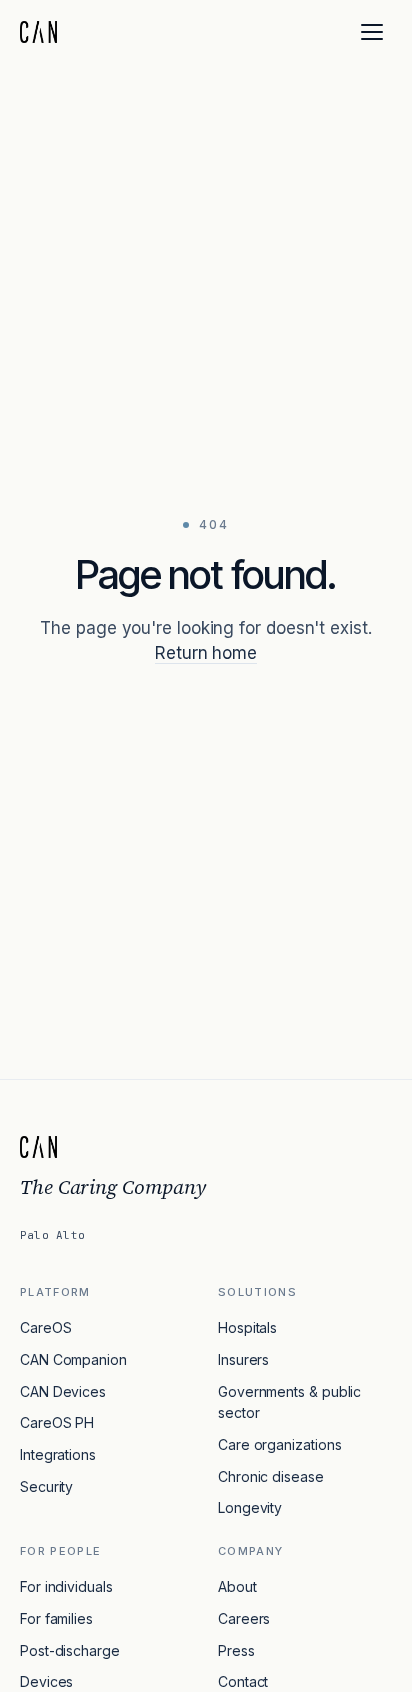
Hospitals (247, 1327)
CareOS (46, 1327)
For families (56, 1618)
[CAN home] (38, 32)
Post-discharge (70, 1650)
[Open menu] (372, 32)
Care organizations (279, 1444)
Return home (206, 653)
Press (236, 1650)
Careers (244, 1618)
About (237, 1586)
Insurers (243, 1359)
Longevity (250, 1507)
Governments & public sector (289, 1402)
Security (46, 1486)
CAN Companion (73, 1359)
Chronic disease (271, 1476)
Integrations (58, 1454)
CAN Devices (63, 1391)
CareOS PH (57, 1422)
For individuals (66, 1586)
